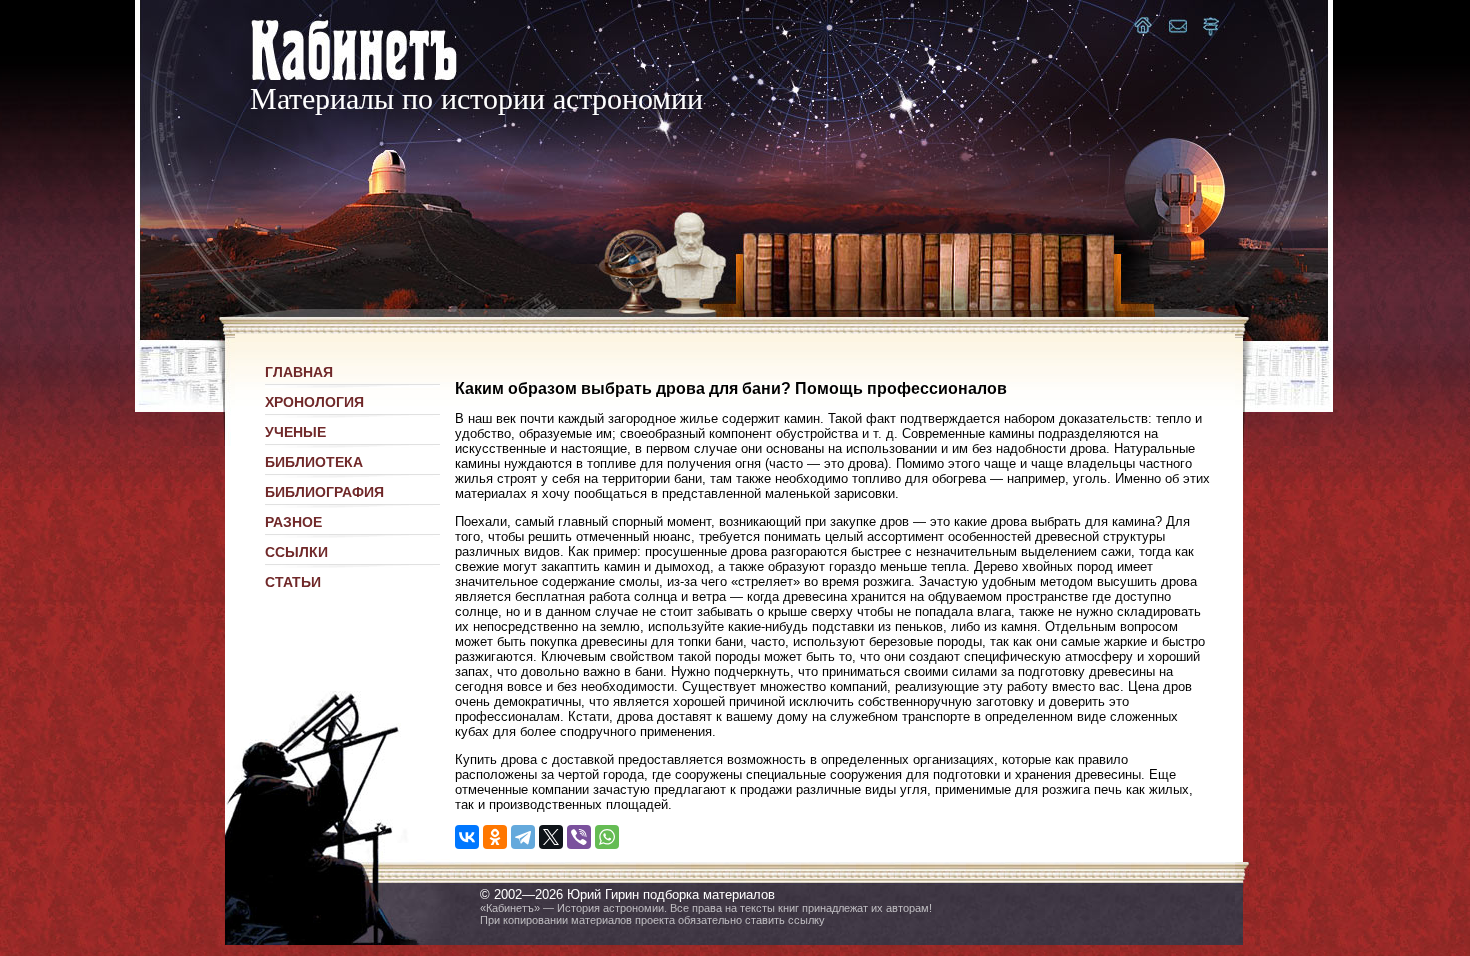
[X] (551, 837)
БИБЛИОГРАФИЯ (324, 492)
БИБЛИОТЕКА (314, 462)
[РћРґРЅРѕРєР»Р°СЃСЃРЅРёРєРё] (495, 837)
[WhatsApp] (607, 837)
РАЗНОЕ (293, 522)
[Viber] (579, 837)
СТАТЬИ (293, 582)
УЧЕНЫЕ (295, 432)
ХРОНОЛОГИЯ (314, 402)
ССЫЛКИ (296, 552)
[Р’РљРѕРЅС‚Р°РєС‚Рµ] (467, 837)
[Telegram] (523, 837)
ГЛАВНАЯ (299, 372)
